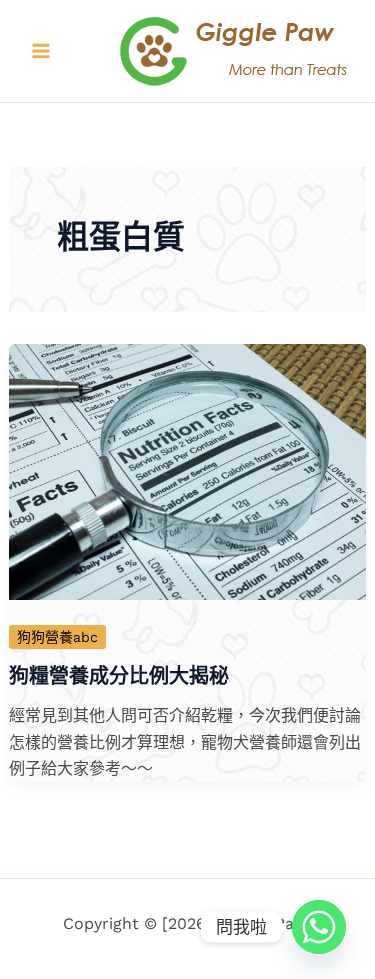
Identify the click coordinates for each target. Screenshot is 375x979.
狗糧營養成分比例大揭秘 (119, 676)
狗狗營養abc (57, 637)
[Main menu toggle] (41, 51)
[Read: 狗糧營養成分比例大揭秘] (188, 470)
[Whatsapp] (319, 927)
